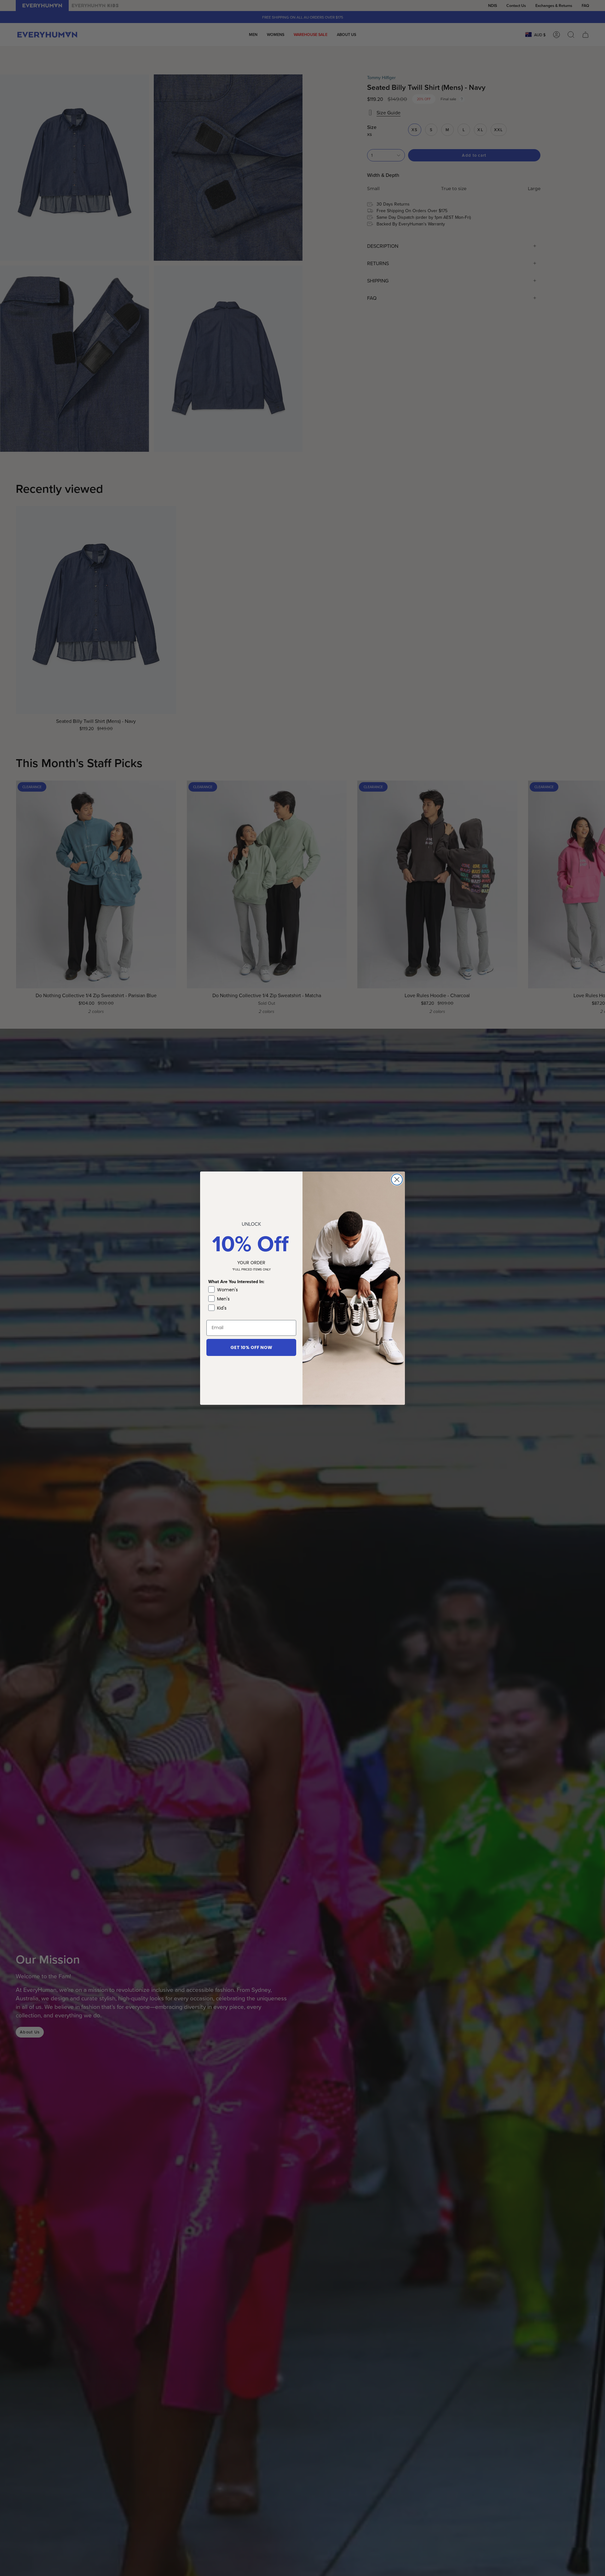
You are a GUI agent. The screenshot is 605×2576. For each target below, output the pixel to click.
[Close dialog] (397, 1180)
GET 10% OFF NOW (251, 1347)
